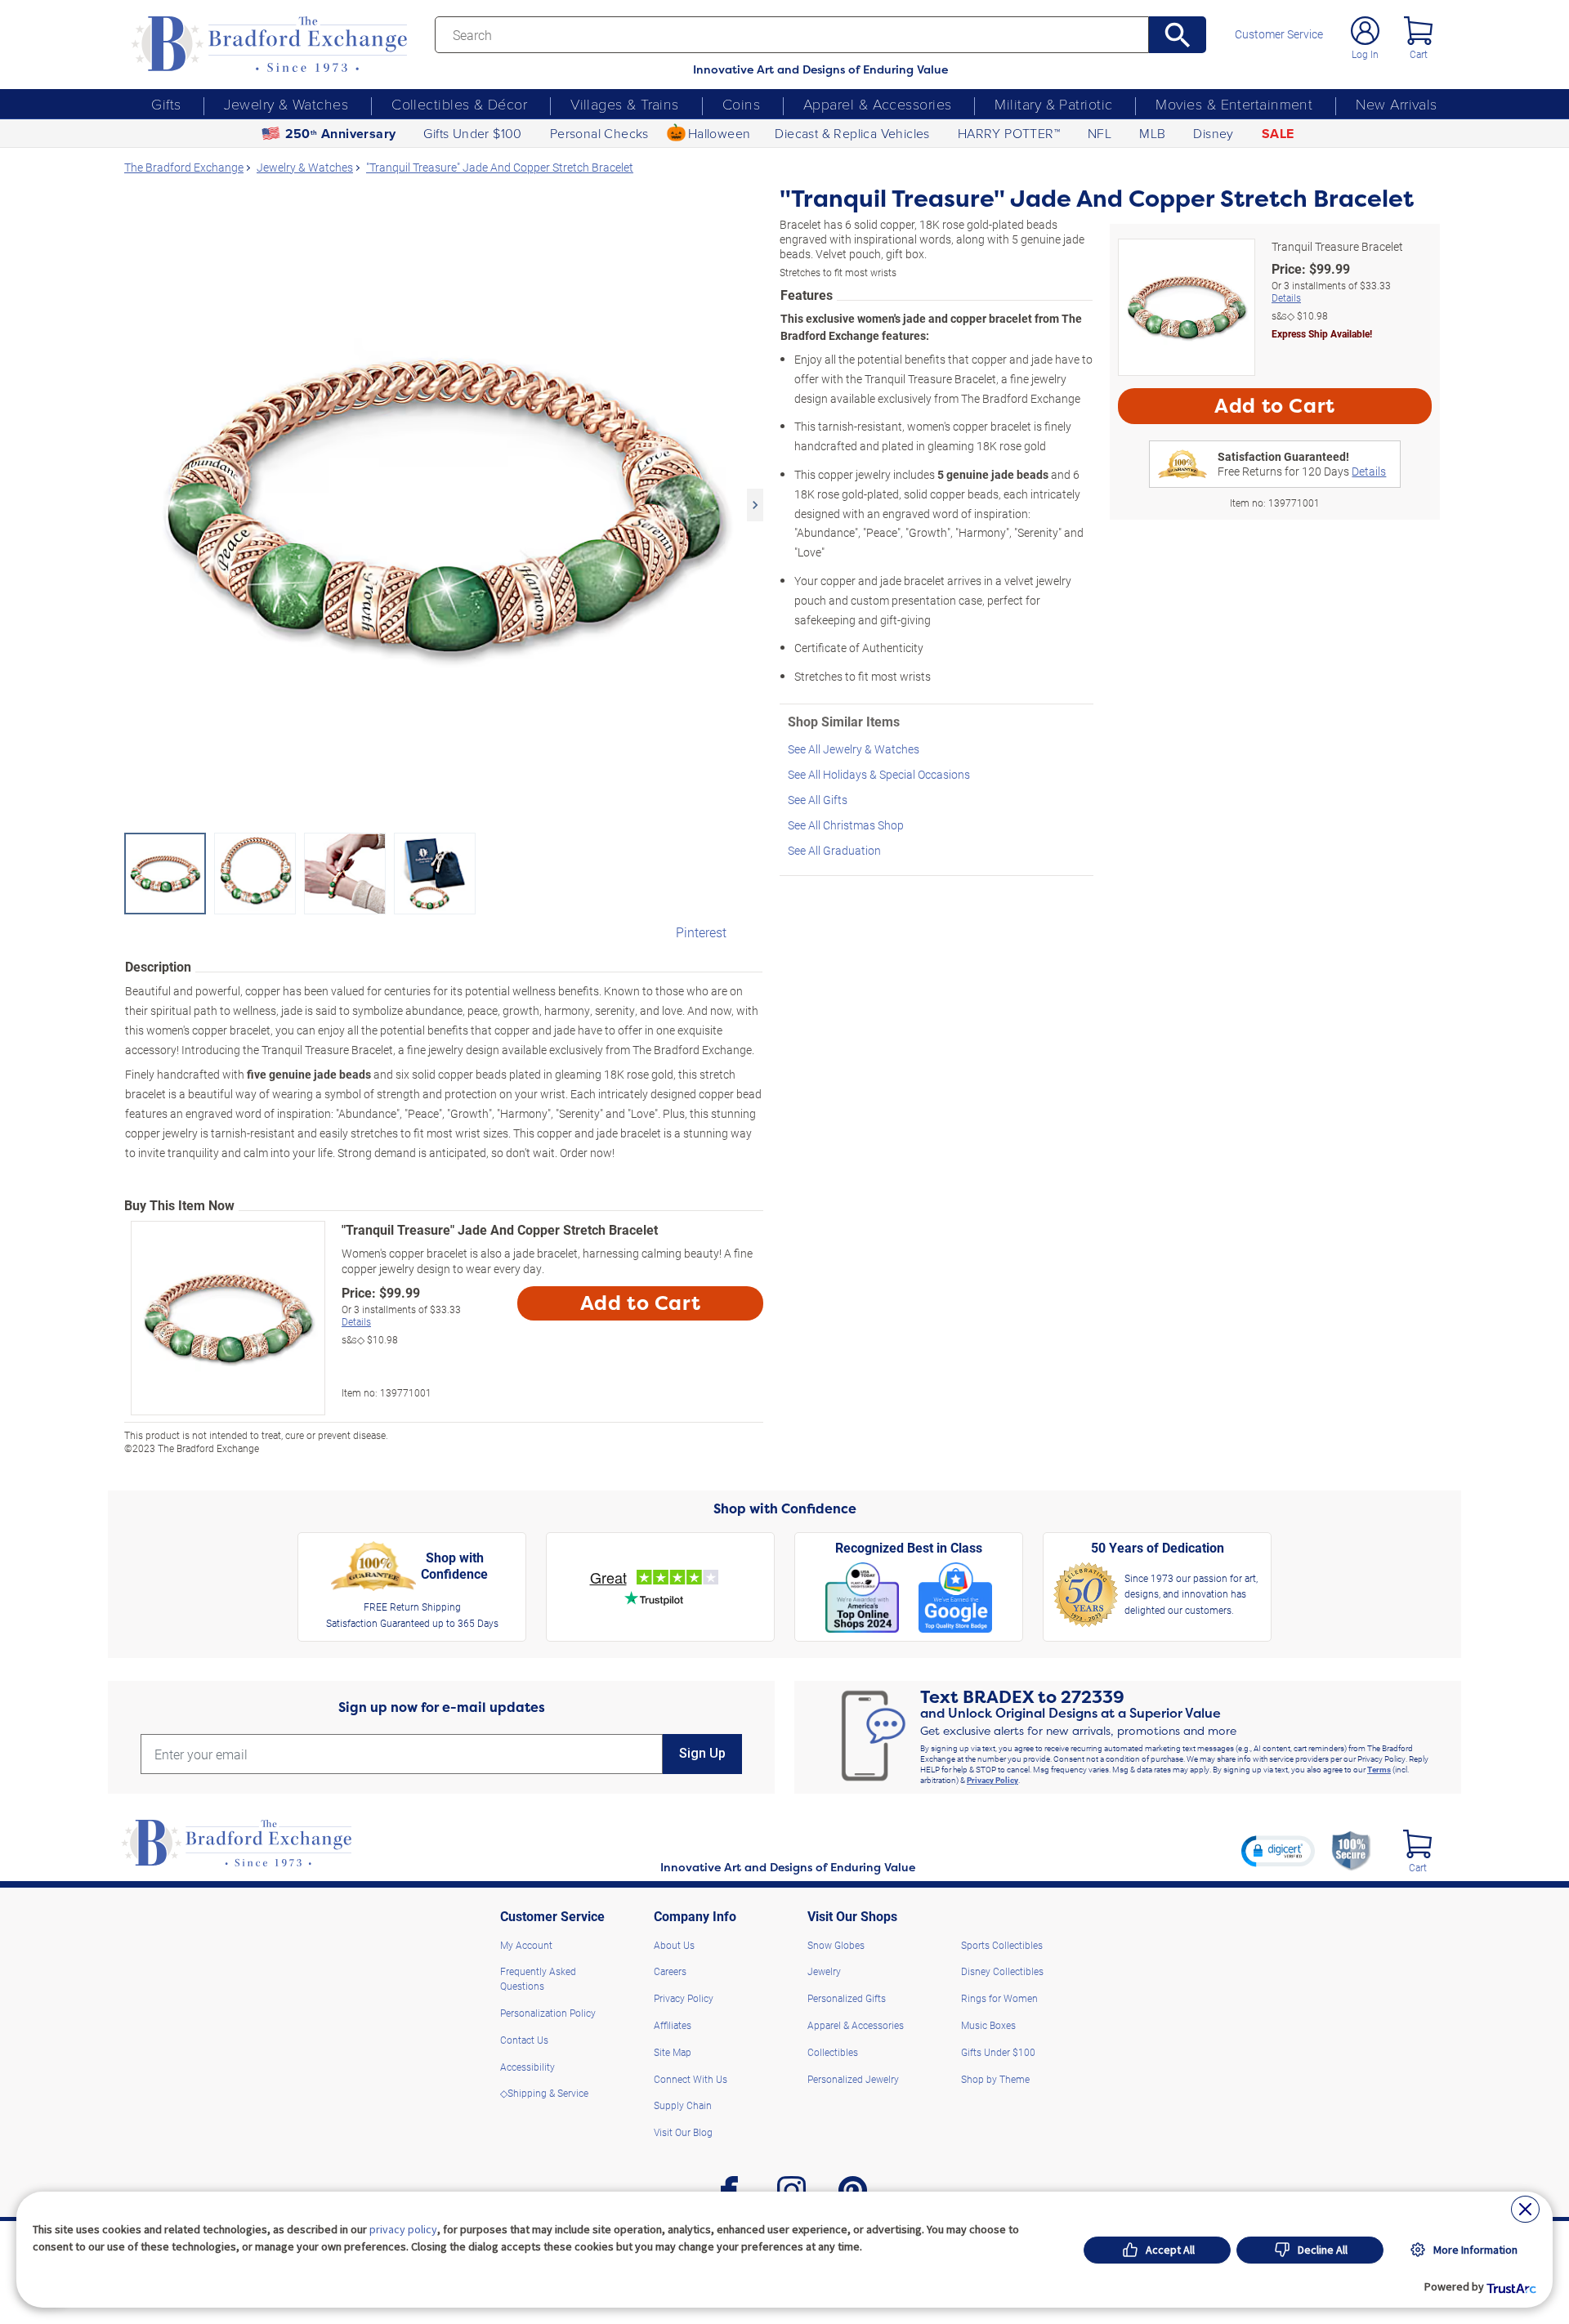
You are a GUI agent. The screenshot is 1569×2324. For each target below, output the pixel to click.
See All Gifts (818, 800)
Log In (1365, 54)
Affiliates (673, 2025)
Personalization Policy (548, 2013)
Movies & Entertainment (1234, 104)
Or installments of (401, 1316)
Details (356, 1321)
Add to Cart (641, 1303)
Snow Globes (836, 1945)
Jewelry (824, 1971)
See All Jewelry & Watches (854, 749)
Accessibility (527, 2067)
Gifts (166, 104)
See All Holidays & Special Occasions (879, 774)
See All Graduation (834, 850)
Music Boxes (988, 2025)
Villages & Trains (625, 104)
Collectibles (833, 2052)
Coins (741, 104)
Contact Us (524, 2040)
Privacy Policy (992, 1780)
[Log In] (1365, 31)
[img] (1417, 1844)
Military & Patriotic (1053, 104)
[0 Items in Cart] (1418, 31)
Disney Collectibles (1002, 1971)
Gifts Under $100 (472, 133)
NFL (1100, 133)
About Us (674, 1945)
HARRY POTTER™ (1009, 133)
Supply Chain (683, 2105)
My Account (526, 1945)
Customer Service (1279, 34)
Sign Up (702, 1753)
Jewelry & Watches (286, 104)
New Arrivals (1396, 104)
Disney (1213, 133)
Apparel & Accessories (877, 104)
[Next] (755, 505)
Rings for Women (999, 1998)
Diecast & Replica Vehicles (852, 133)
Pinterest (701, 932)
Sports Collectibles (1002, 1945)
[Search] (1178, 35)
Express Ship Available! (1322, 333)
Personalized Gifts (847, 1998)
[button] (1278, 1851)
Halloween (720, 133)
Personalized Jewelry (853, 2079)
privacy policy (403, 2229)
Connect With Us (691, 2079)
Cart (1419, 54)
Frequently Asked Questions (538, 1978)
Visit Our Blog (683, 2132)
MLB (1152, 133)
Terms (1379, 1769)
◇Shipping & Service (544, 2093)
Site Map (673, 2052)
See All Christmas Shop (846, 825)
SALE (1278, 134)
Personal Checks (599, 133)
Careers (670, 1971)
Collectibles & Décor (459, 104)
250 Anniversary (341, 134)
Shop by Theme (995, 2079)
